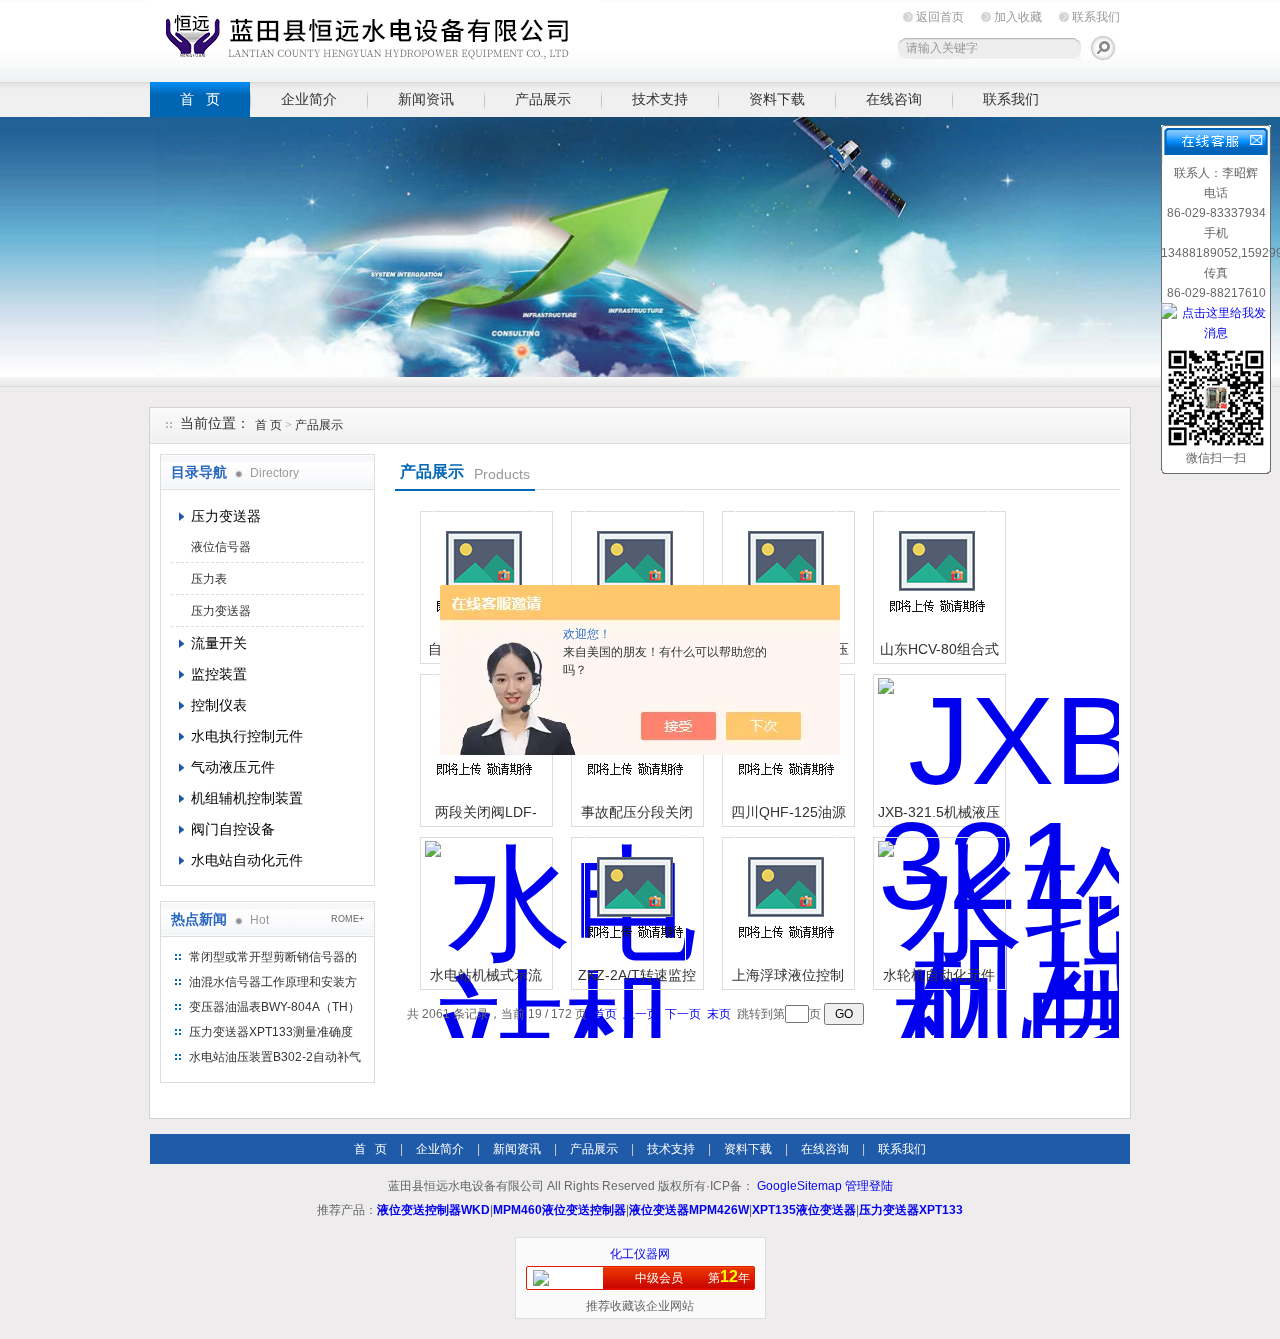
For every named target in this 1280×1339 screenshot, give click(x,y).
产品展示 (543, 99)
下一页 (683, 1014)
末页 (719, 1014)
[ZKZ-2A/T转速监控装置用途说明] (635, 901)
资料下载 (777, 99)
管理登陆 (869, 1186)
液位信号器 (221, 547)
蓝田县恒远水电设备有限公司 (375, 37)
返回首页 (940, 17)
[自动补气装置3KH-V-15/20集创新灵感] (484, 575)
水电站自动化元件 (247, 860)
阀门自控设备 (233, 829)
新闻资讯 (426, 99)
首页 (605, 1014)
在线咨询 (894, 99)
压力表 (209, 579)
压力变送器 (226, 516)
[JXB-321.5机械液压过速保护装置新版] (937, 738)
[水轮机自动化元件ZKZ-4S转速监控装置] (937, 901)
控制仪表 (219, 705)
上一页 (641, 1014)
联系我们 (1096, 17)
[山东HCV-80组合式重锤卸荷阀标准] (937, 575)
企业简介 (309, 99)
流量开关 (219, 643)
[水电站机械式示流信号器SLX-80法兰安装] (484, 901)
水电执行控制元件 (247, 736)
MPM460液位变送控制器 (559, 1210)
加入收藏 (1018, 17)
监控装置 (219, 674)
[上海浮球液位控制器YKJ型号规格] (786, 901)
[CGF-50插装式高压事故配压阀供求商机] (786, 575)
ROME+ (347, 919)
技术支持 (660, 99)
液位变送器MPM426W (689, 1210)
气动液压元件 (233, 767)
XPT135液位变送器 (804, 1210)
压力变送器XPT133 (911, 1210)
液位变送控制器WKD (433, 1210)
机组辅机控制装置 (247, 798)
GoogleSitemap (799, 1186)
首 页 (200, 99)
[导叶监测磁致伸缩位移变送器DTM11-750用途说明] (635, 575)
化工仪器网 (640, 1254)
